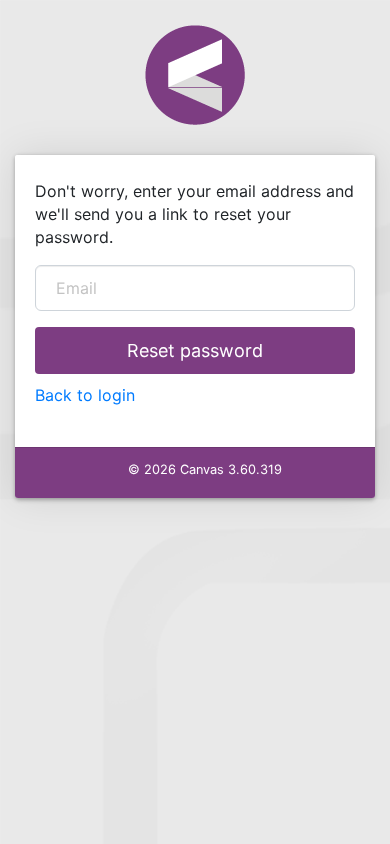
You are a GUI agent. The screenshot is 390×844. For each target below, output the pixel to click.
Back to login (85, 395)
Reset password (195, 350)
